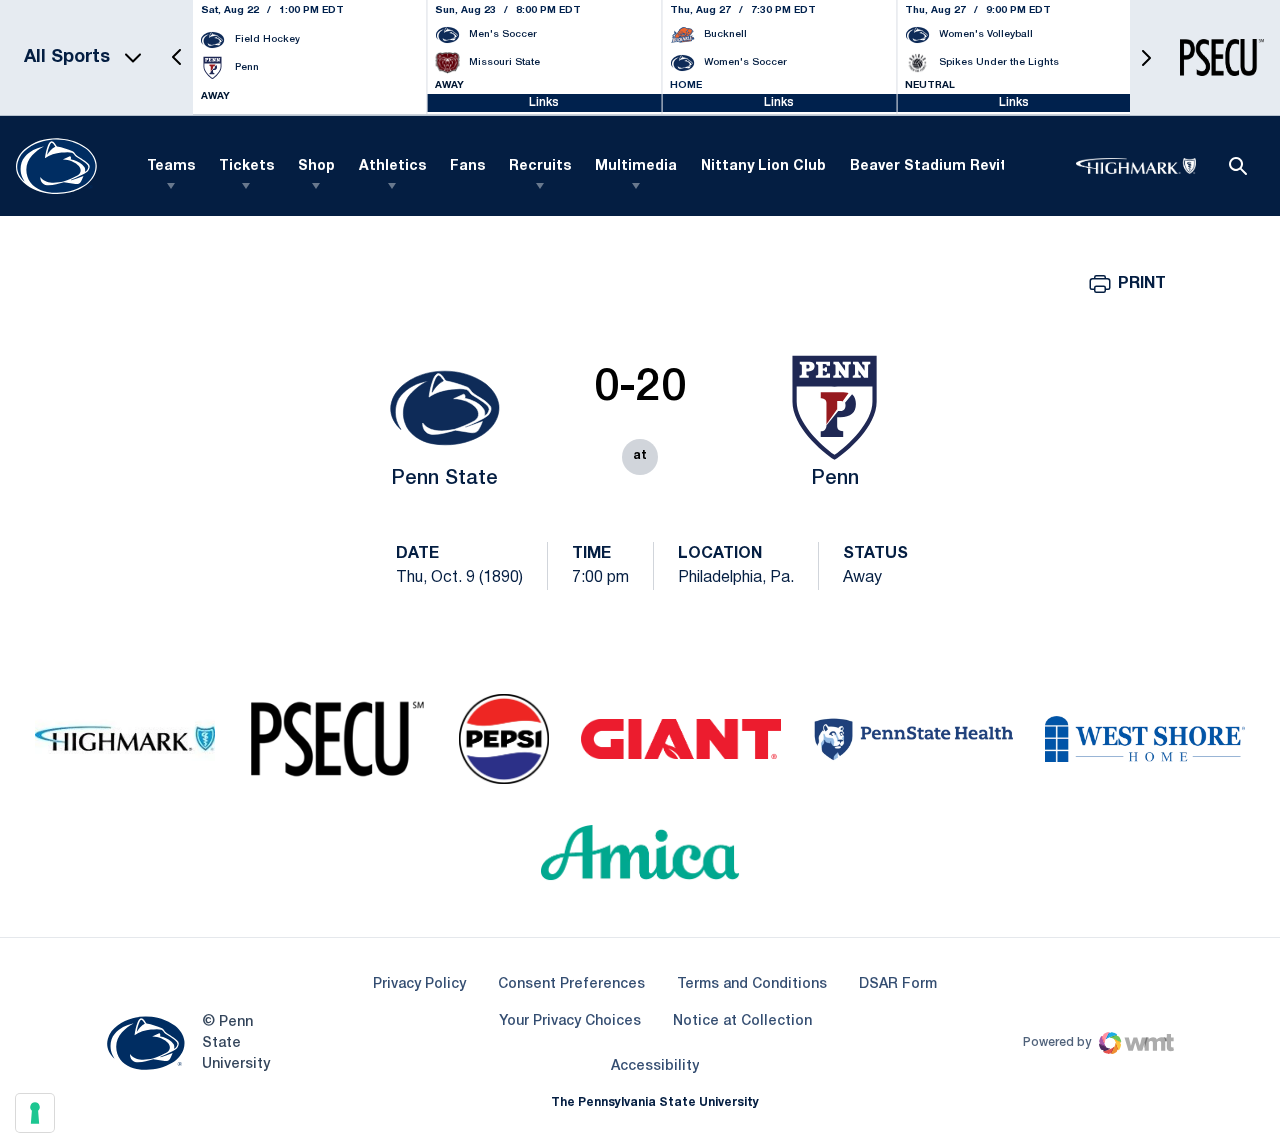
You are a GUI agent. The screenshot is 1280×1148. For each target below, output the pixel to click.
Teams (171, 166)
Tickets (246, 166)
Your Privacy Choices (570, 1021)
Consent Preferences (571, 984)
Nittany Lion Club (763, 166)
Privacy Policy (419, 984)
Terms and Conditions (752, 984)
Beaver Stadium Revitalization (960, 166)
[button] (177, 57)
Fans (467, 166)
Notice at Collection (742, 1021)
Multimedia (636, 166)
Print (1142, 284)
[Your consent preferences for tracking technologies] (35, 1113)
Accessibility (655, 1066)
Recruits (540, 166)
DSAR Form (898, 984)
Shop (316, 166)
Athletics (392, 166)
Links (544, 102)
